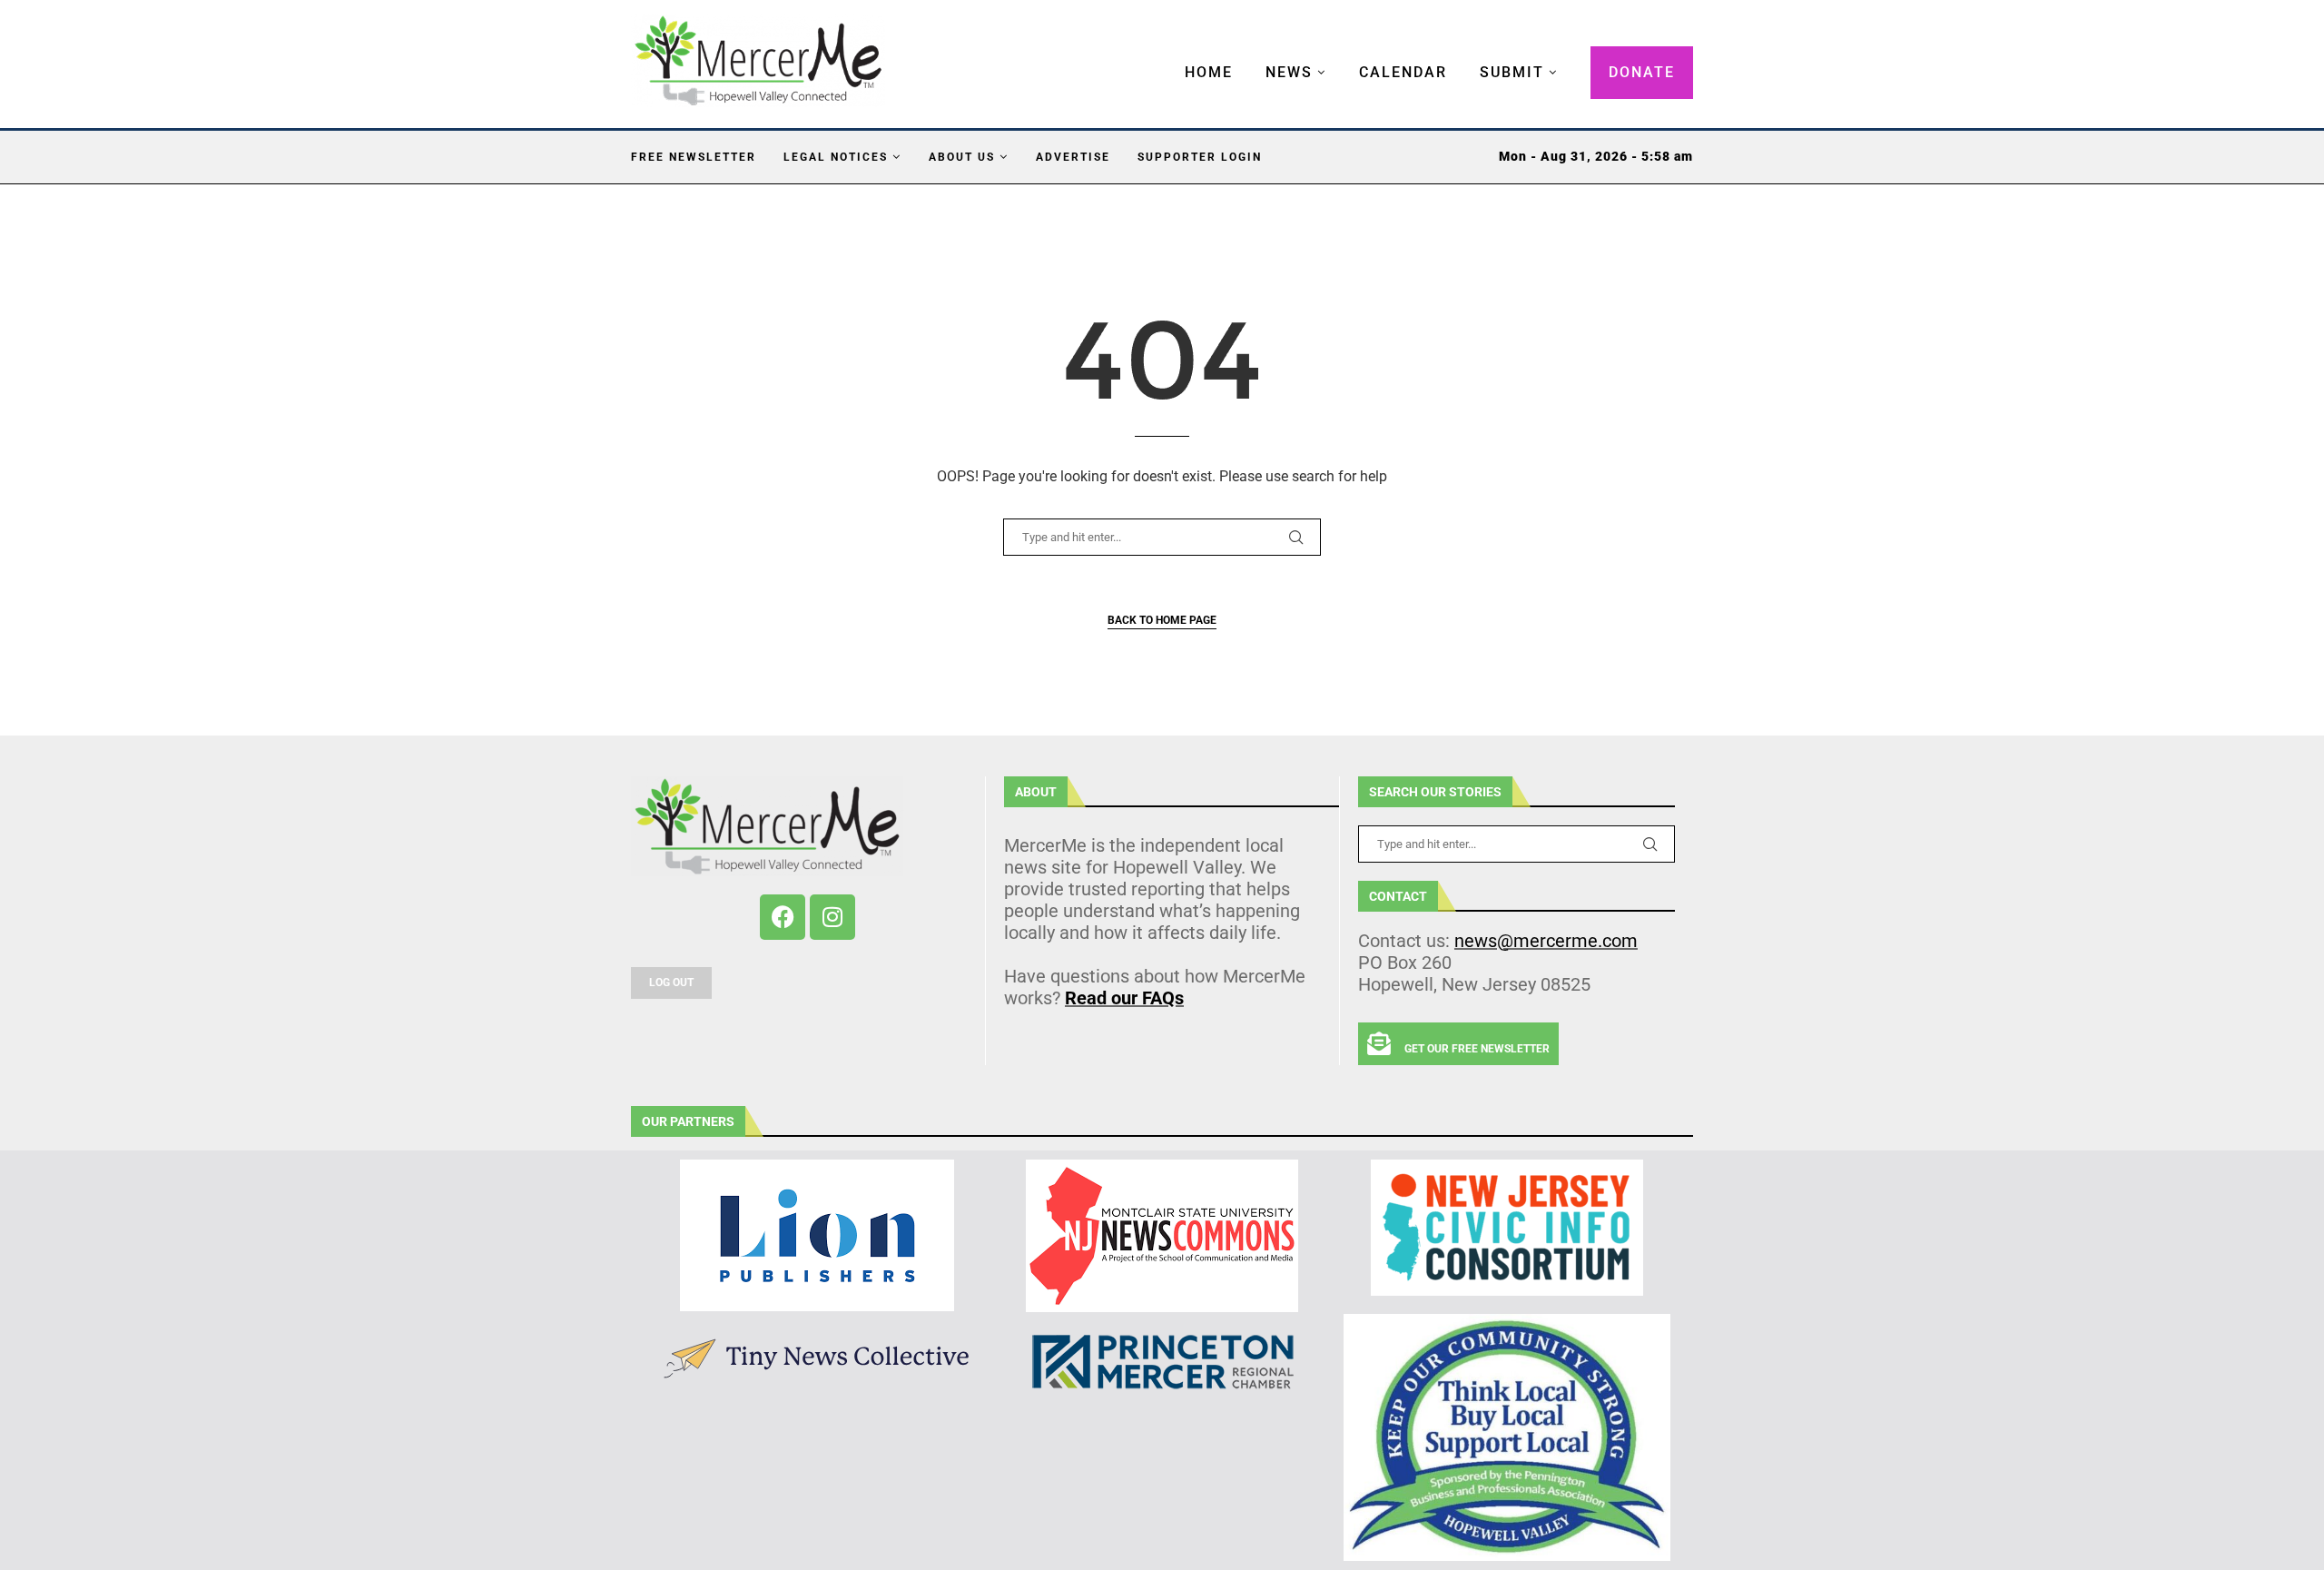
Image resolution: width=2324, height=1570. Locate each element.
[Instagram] (832, 917)
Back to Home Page (1162, 620)
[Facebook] (783, 917)
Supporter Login (1200, 157)
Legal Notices (836, 157)
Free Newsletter (694, 157)
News (1289, 72)
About (1036, 792)
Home (1209, 72)
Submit (1512, 72)
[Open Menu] (1166, 54)
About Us (962, 157)
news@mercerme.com (1546, 941)
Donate (1642, 72)
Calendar (1403, 72)
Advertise (1073, 157)
